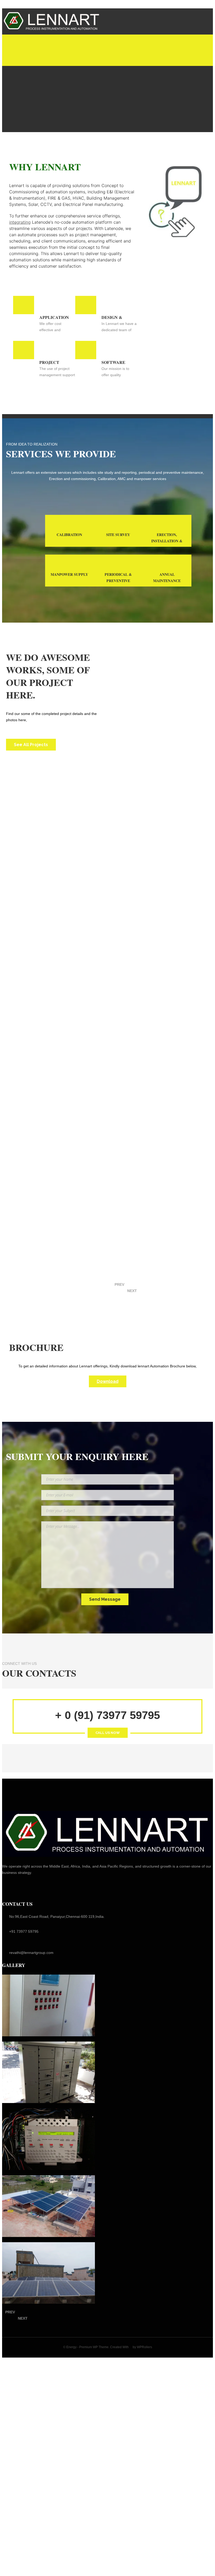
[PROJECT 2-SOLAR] (49, 2206)
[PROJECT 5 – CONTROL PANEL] (49, 2005)
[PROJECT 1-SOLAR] (49, 2273)
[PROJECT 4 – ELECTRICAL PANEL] (49, 2072)
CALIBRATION (69, 535)
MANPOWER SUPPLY (69, 574)
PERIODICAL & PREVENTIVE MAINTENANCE (118, 581)
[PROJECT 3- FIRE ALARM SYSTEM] (49, 2139)
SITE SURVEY (118, 535)
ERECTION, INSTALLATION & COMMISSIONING (167, 541)
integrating (20, 222)
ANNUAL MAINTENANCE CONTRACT (167, 581)
